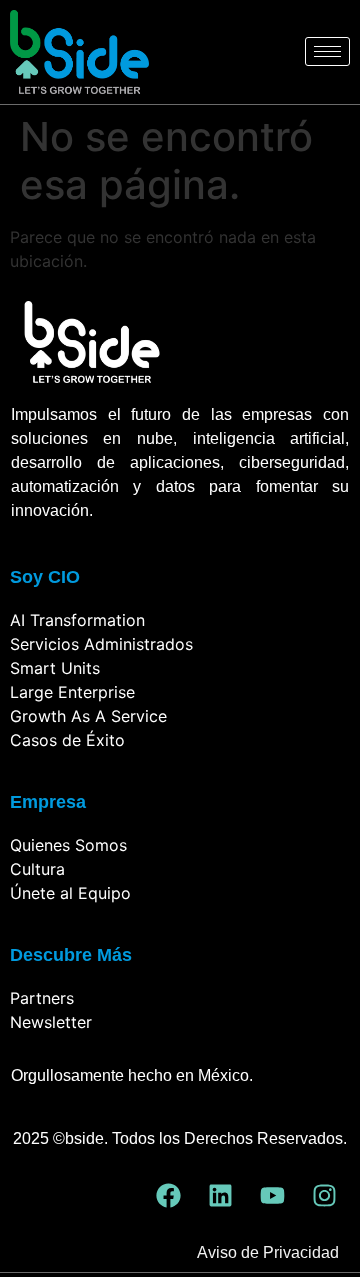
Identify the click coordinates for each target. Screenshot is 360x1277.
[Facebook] (168, 1196)
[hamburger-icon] (327, 51)
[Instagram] (324, 1196)
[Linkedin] (220, 1196)
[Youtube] (272, 1196)
